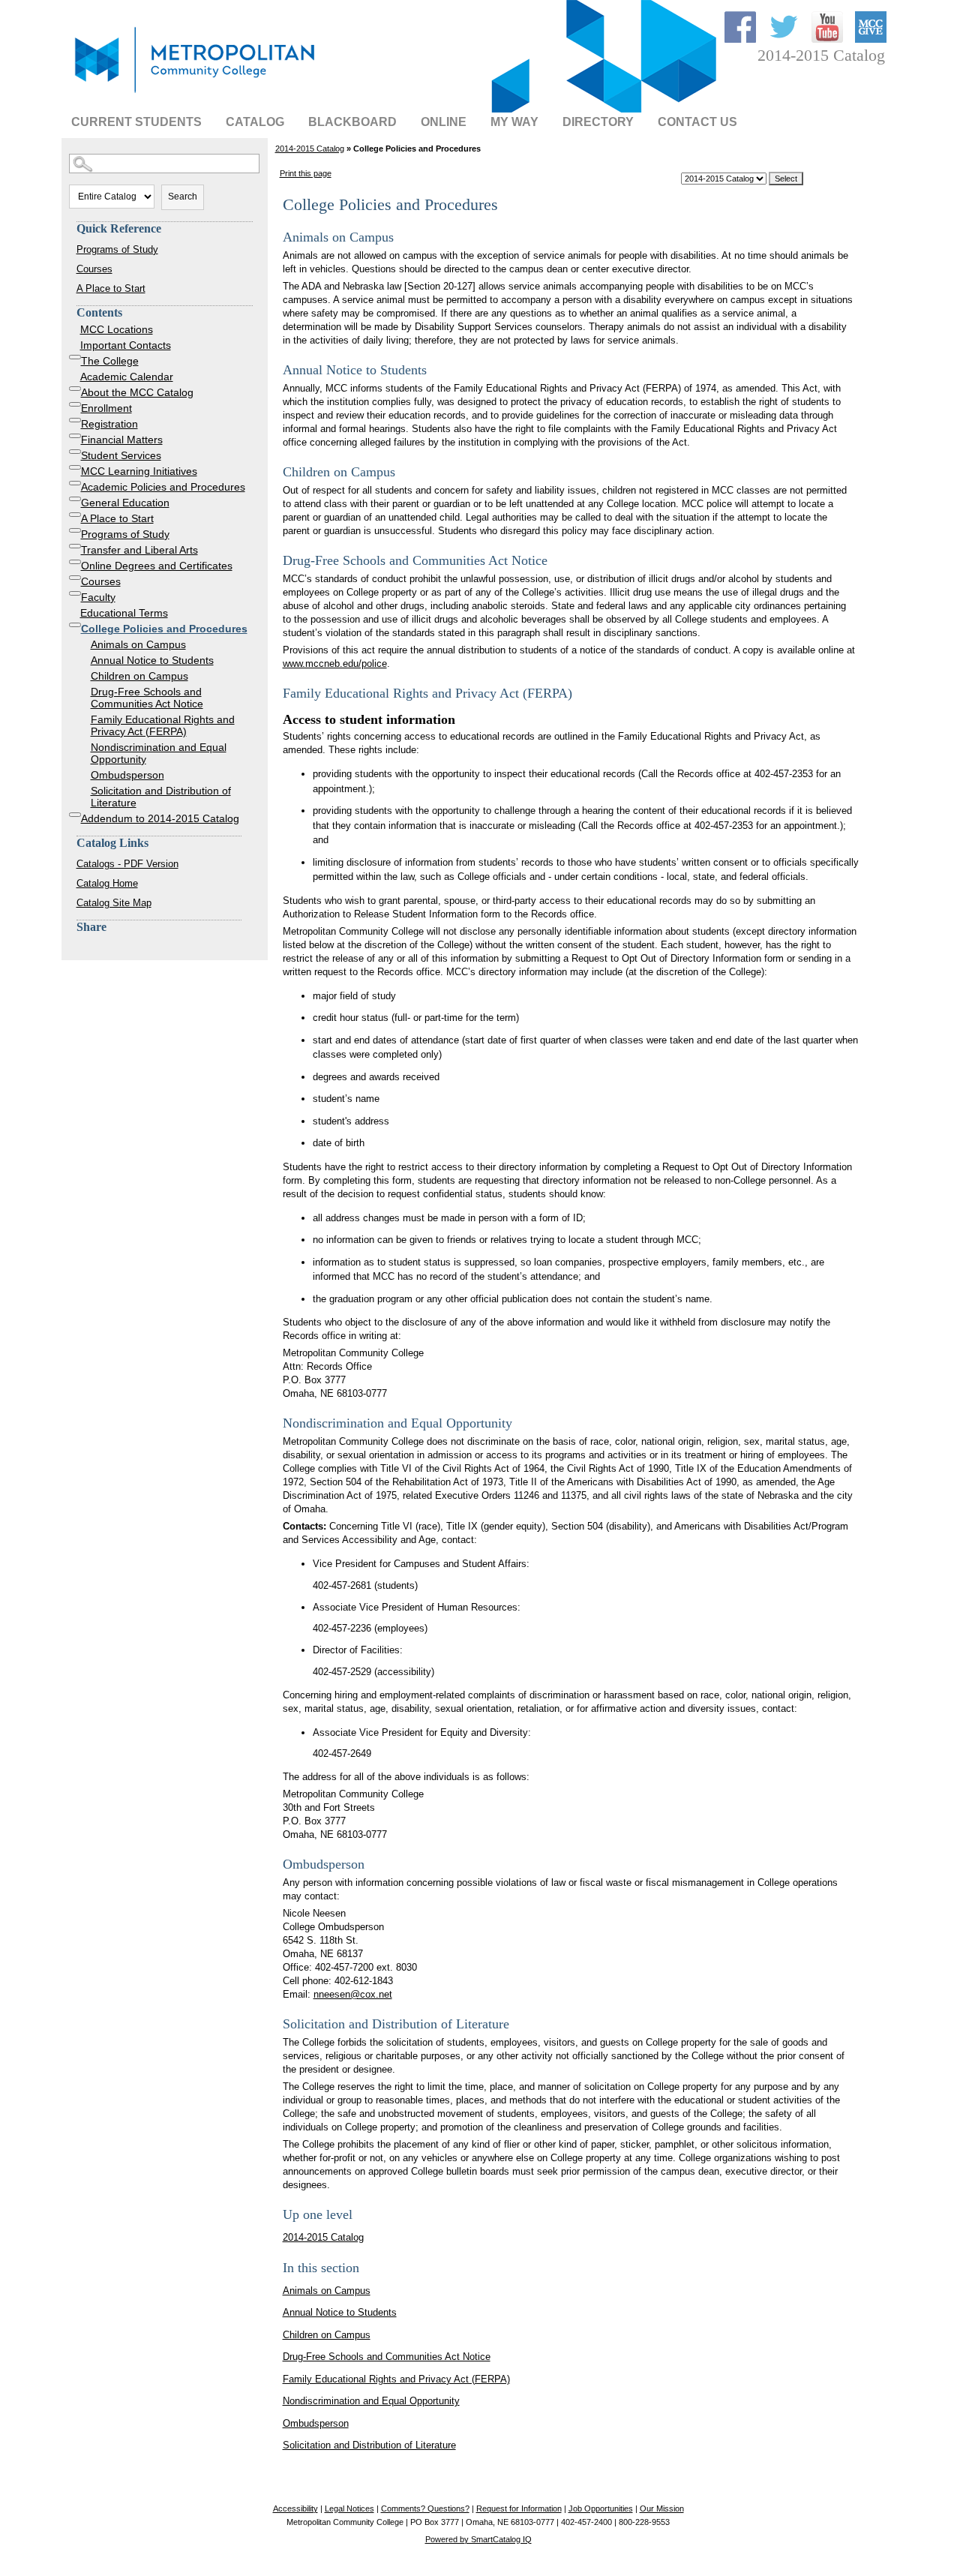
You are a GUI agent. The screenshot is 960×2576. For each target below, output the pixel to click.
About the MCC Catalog (137, 392)
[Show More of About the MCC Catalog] (75, 389)
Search (183, 197)
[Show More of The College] (75, 357)
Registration (109, 424)
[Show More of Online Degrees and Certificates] (75, 562)
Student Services (121, 455)
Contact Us (697, 122)
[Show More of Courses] (75, 578)
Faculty (98, 597)
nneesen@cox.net (353, 1994)
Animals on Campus (138, 644)
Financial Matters (122, 440)
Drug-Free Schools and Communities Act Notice (147, 698)
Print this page (306, 173)
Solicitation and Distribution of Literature (161, 797)
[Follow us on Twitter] (785, 39)
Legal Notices (349, 2508)
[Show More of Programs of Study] (75, 530)
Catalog (255, 122)
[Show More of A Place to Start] (75, 515)
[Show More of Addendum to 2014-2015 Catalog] (75, 815)
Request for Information (519, 2508)
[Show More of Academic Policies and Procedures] (75, 483)
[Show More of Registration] (75, 420)
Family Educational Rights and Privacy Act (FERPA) (163, 725)
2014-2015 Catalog (310, 149)
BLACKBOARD (352, 122)
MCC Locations (117, 329)
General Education (125, 503)
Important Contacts (126, 345)
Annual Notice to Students (152, 660)
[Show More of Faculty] (75, 593)
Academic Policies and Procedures (163, 487)
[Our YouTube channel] (829, 39)
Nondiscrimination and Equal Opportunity (159, 753)
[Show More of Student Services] (75, 452)
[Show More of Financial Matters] (75, 436)
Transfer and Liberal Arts (139, 550)
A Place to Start (111, 288)
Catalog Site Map (114, 903)
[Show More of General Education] (75, 499)
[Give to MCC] (871, 39)
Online (444, 122)
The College (110, 361)
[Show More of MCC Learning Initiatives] (75, 467)
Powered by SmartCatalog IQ (478, 2539)
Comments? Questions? (425, 2508)
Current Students (136, 122)
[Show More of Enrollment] (75, 404)
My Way (514, 122)
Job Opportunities (601, 2508)
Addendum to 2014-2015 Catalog (160, 818)
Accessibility (295, 2508)
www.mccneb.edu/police (335, 664)
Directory (598, 122)
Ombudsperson (127, 775)
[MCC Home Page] (193, 94)
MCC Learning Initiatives (139, 471)
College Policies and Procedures (164, 629)
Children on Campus (139, 676)
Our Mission (662, 2508)
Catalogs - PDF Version (127, 864)
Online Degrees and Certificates (157, 566)
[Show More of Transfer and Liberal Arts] (75, 546)
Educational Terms (124, 613)
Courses (94, 269)
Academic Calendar (127, 377)
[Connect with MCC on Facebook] (742, 39)
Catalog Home (107, 883)
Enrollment (106, 408)
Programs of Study (117, 249)
